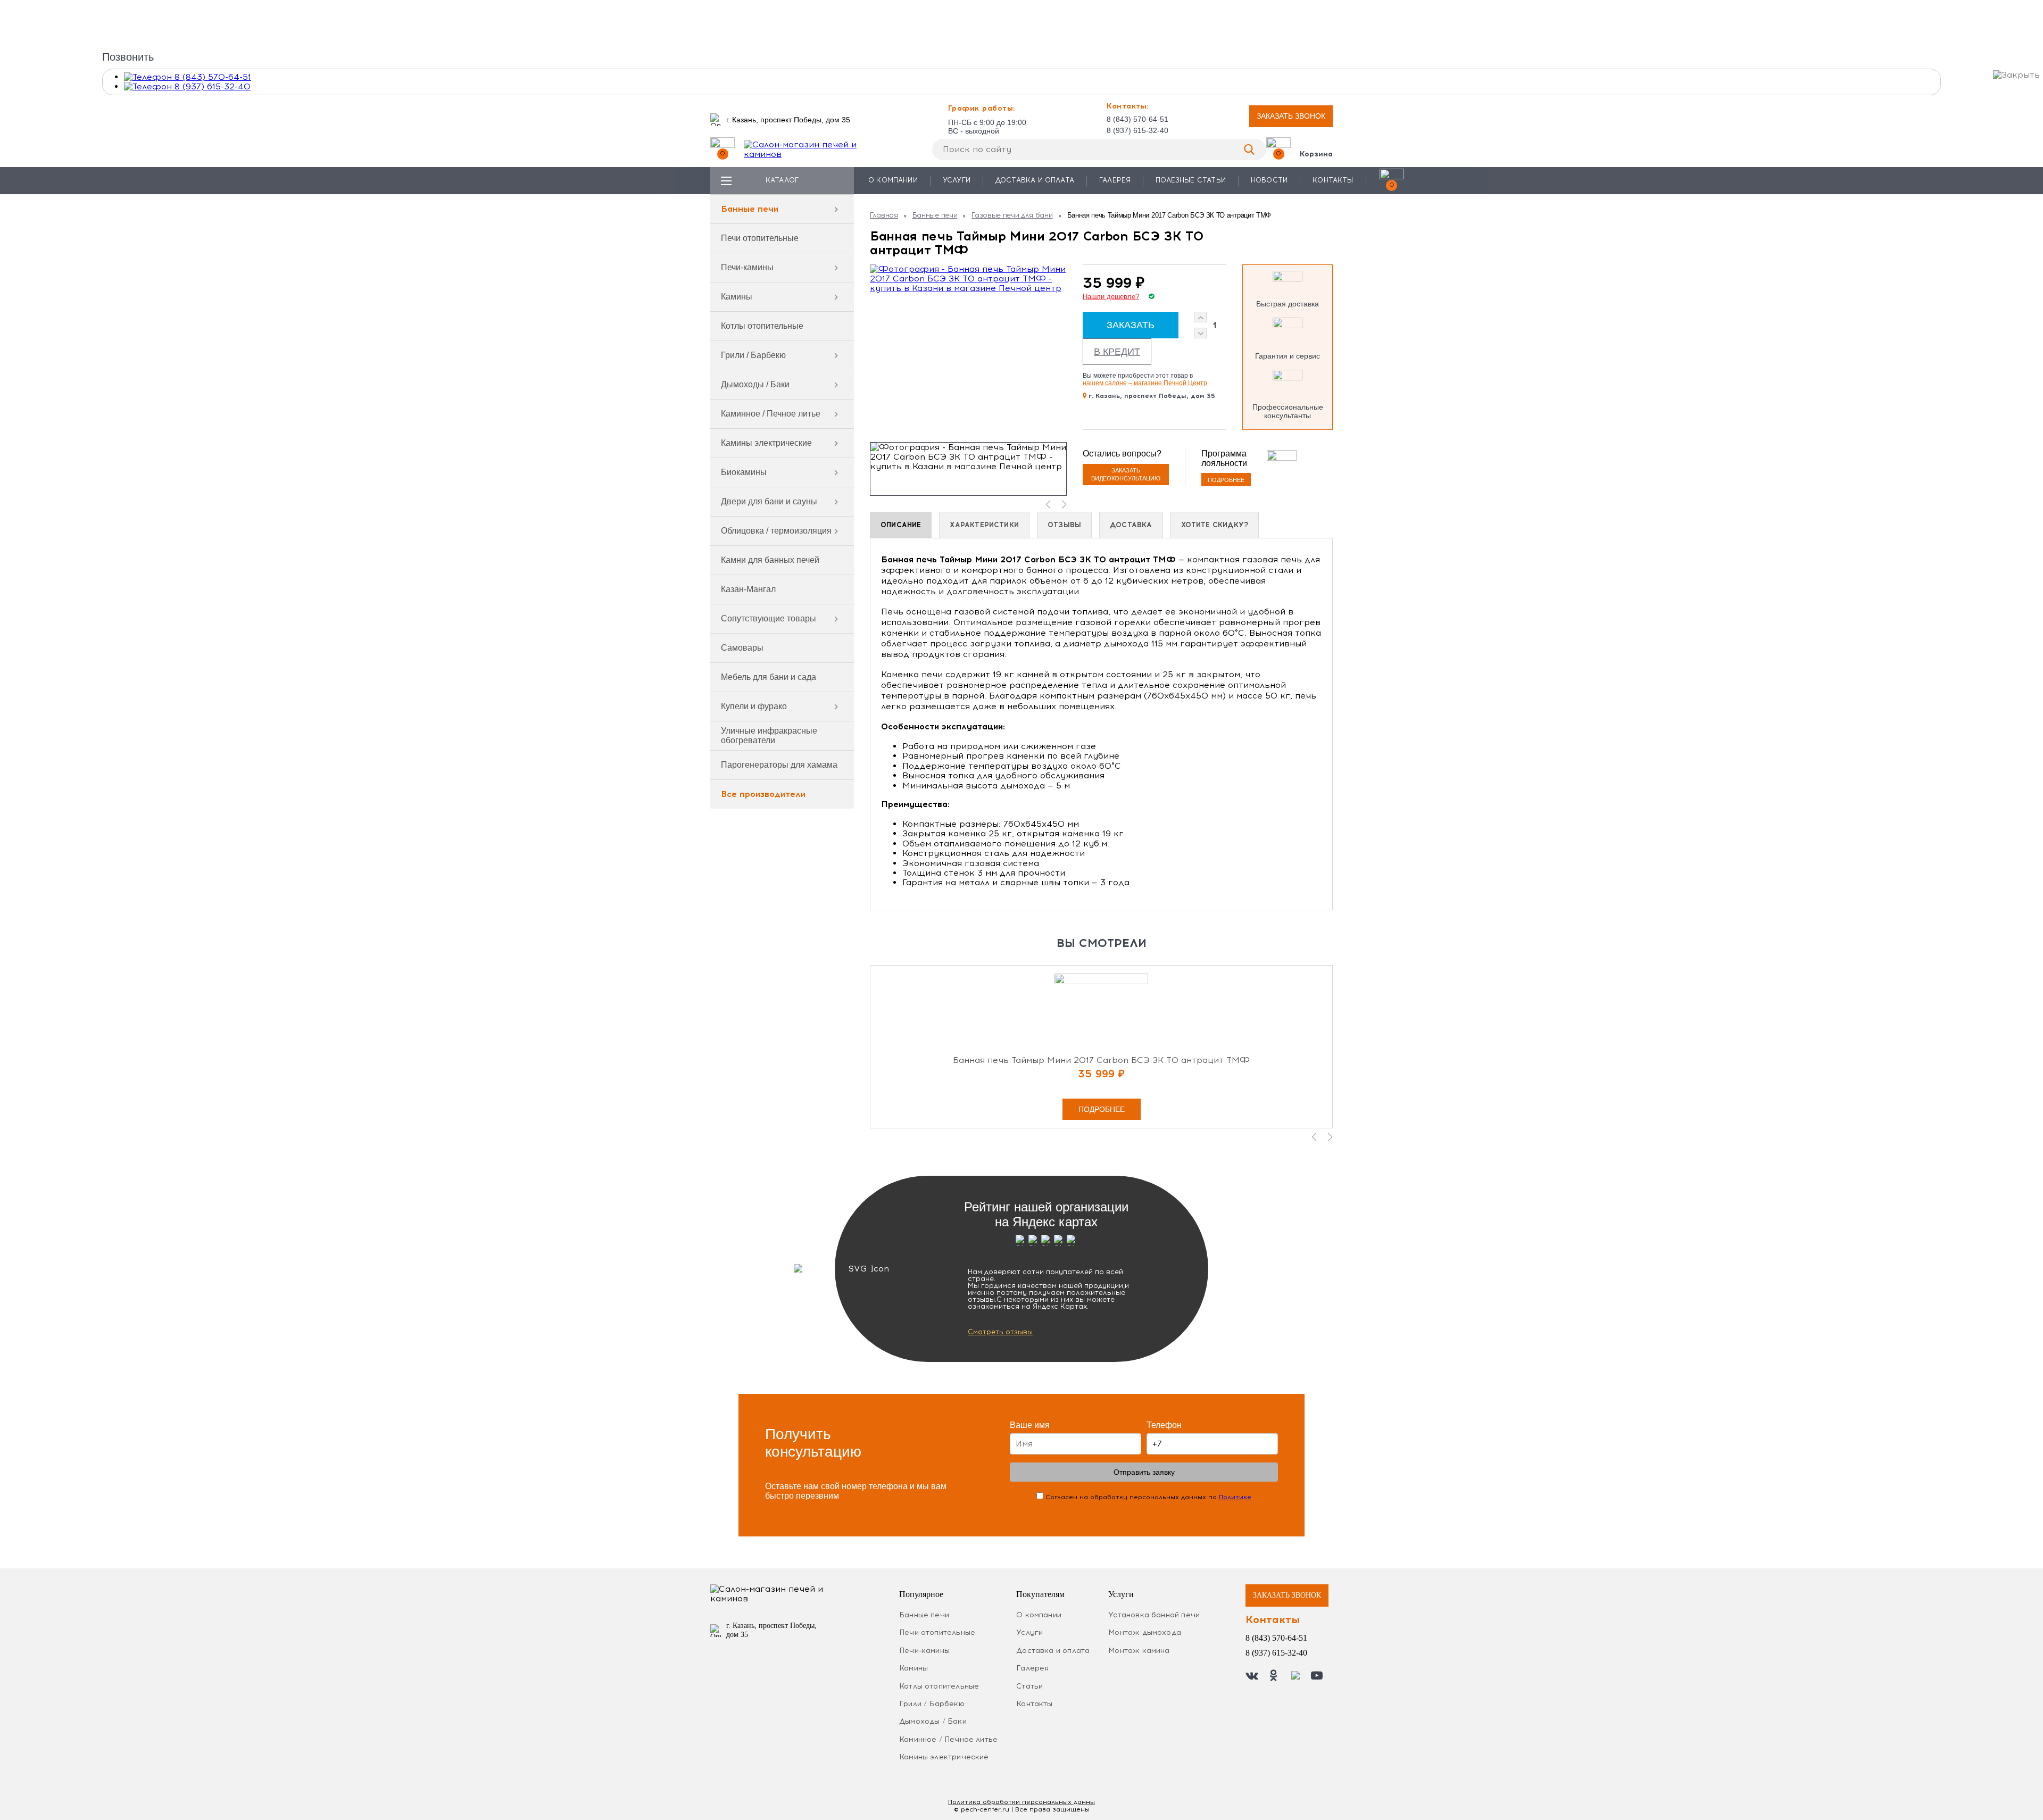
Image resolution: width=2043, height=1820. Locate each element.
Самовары (742, 648)
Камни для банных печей (770, 560)
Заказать (1131, 325)
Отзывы (1064, 525)
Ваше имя (1030, 1425)
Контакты (1333, 180)
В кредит (1117, 352)
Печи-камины (747, 267)
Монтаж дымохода (1145, 1632)
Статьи (1029, 1686)
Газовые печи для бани (1012, 215)
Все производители (763, 794)
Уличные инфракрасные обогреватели (769, 736)
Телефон (1164, 1425)
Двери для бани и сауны (769, 501)
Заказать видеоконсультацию (1126, 474)
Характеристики (984, 525)
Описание (901, 525)
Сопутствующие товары (769, 618)
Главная (884, 215)
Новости (1269, 180)
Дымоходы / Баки (755, 384)
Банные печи (750, 209)
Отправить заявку (1144, 1472)
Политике (1235, 1497)
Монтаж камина (1139, 1651)
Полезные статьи (1191, 180)
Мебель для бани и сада (769, 677)
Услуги (957, 180)
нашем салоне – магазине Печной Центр (1145, 383)
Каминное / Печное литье (771, 414)
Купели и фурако (754, 706)
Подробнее (1226, 480)
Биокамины (744, 472)
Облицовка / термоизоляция (776, 531)
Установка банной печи (1154, 1615)
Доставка (1131, 525)
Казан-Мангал (748, 589)
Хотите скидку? (1215, 525)
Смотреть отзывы (1000, 1332)
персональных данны (1021, 1802)
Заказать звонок (1291, 116)
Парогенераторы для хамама (779, 765)
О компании (893, 180)
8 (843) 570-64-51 (1137, 119)
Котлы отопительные (762, 326)
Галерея (1115, 180)
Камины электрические (766, 443)
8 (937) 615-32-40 (1137, 130)
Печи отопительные (760, 238)
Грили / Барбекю (753, 355)
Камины (737, 297)
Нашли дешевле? (1111, 297)
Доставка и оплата (1035, 180)
